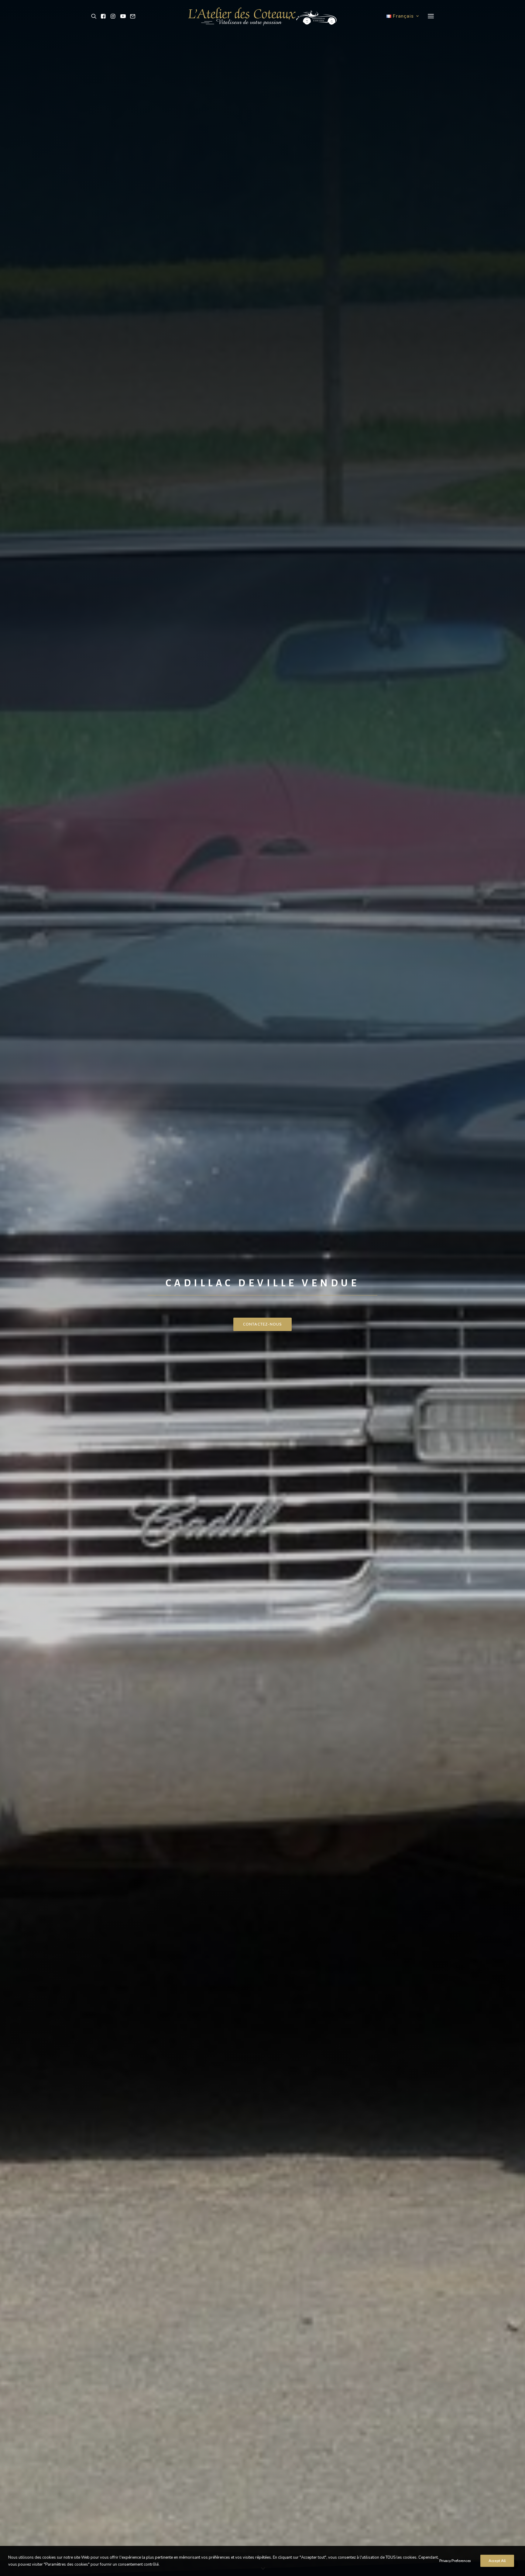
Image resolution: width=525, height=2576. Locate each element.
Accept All (497, 2561)
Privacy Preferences (455, 2561)
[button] (95, 16)
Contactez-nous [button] (263, 1324)
